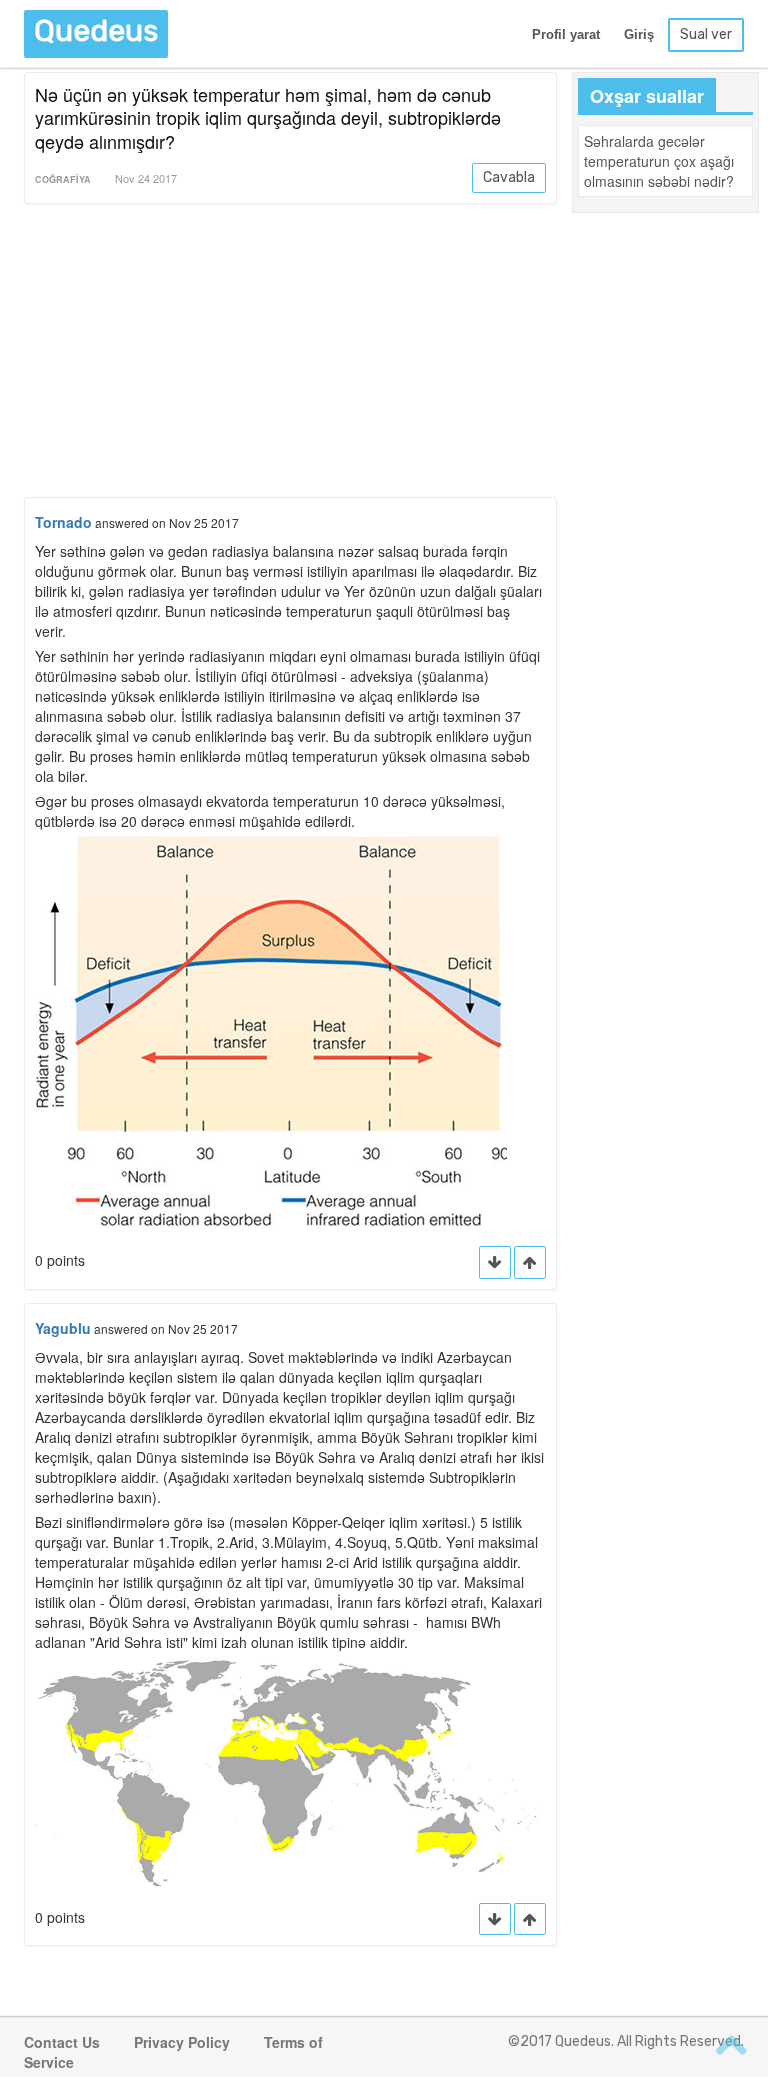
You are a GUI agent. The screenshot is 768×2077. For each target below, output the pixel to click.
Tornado (63, 522)
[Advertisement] (290, 354)
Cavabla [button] (509, 177)
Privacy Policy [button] (182, 2042)
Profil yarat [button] (566, 34)
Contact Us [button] (62, 2042)
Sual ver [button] (706, 34)
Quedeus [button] (96, 31)
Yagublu (63, 1328)
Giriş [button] (639, 34)
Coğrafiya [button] (63, 179)
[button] (530, 1262)
